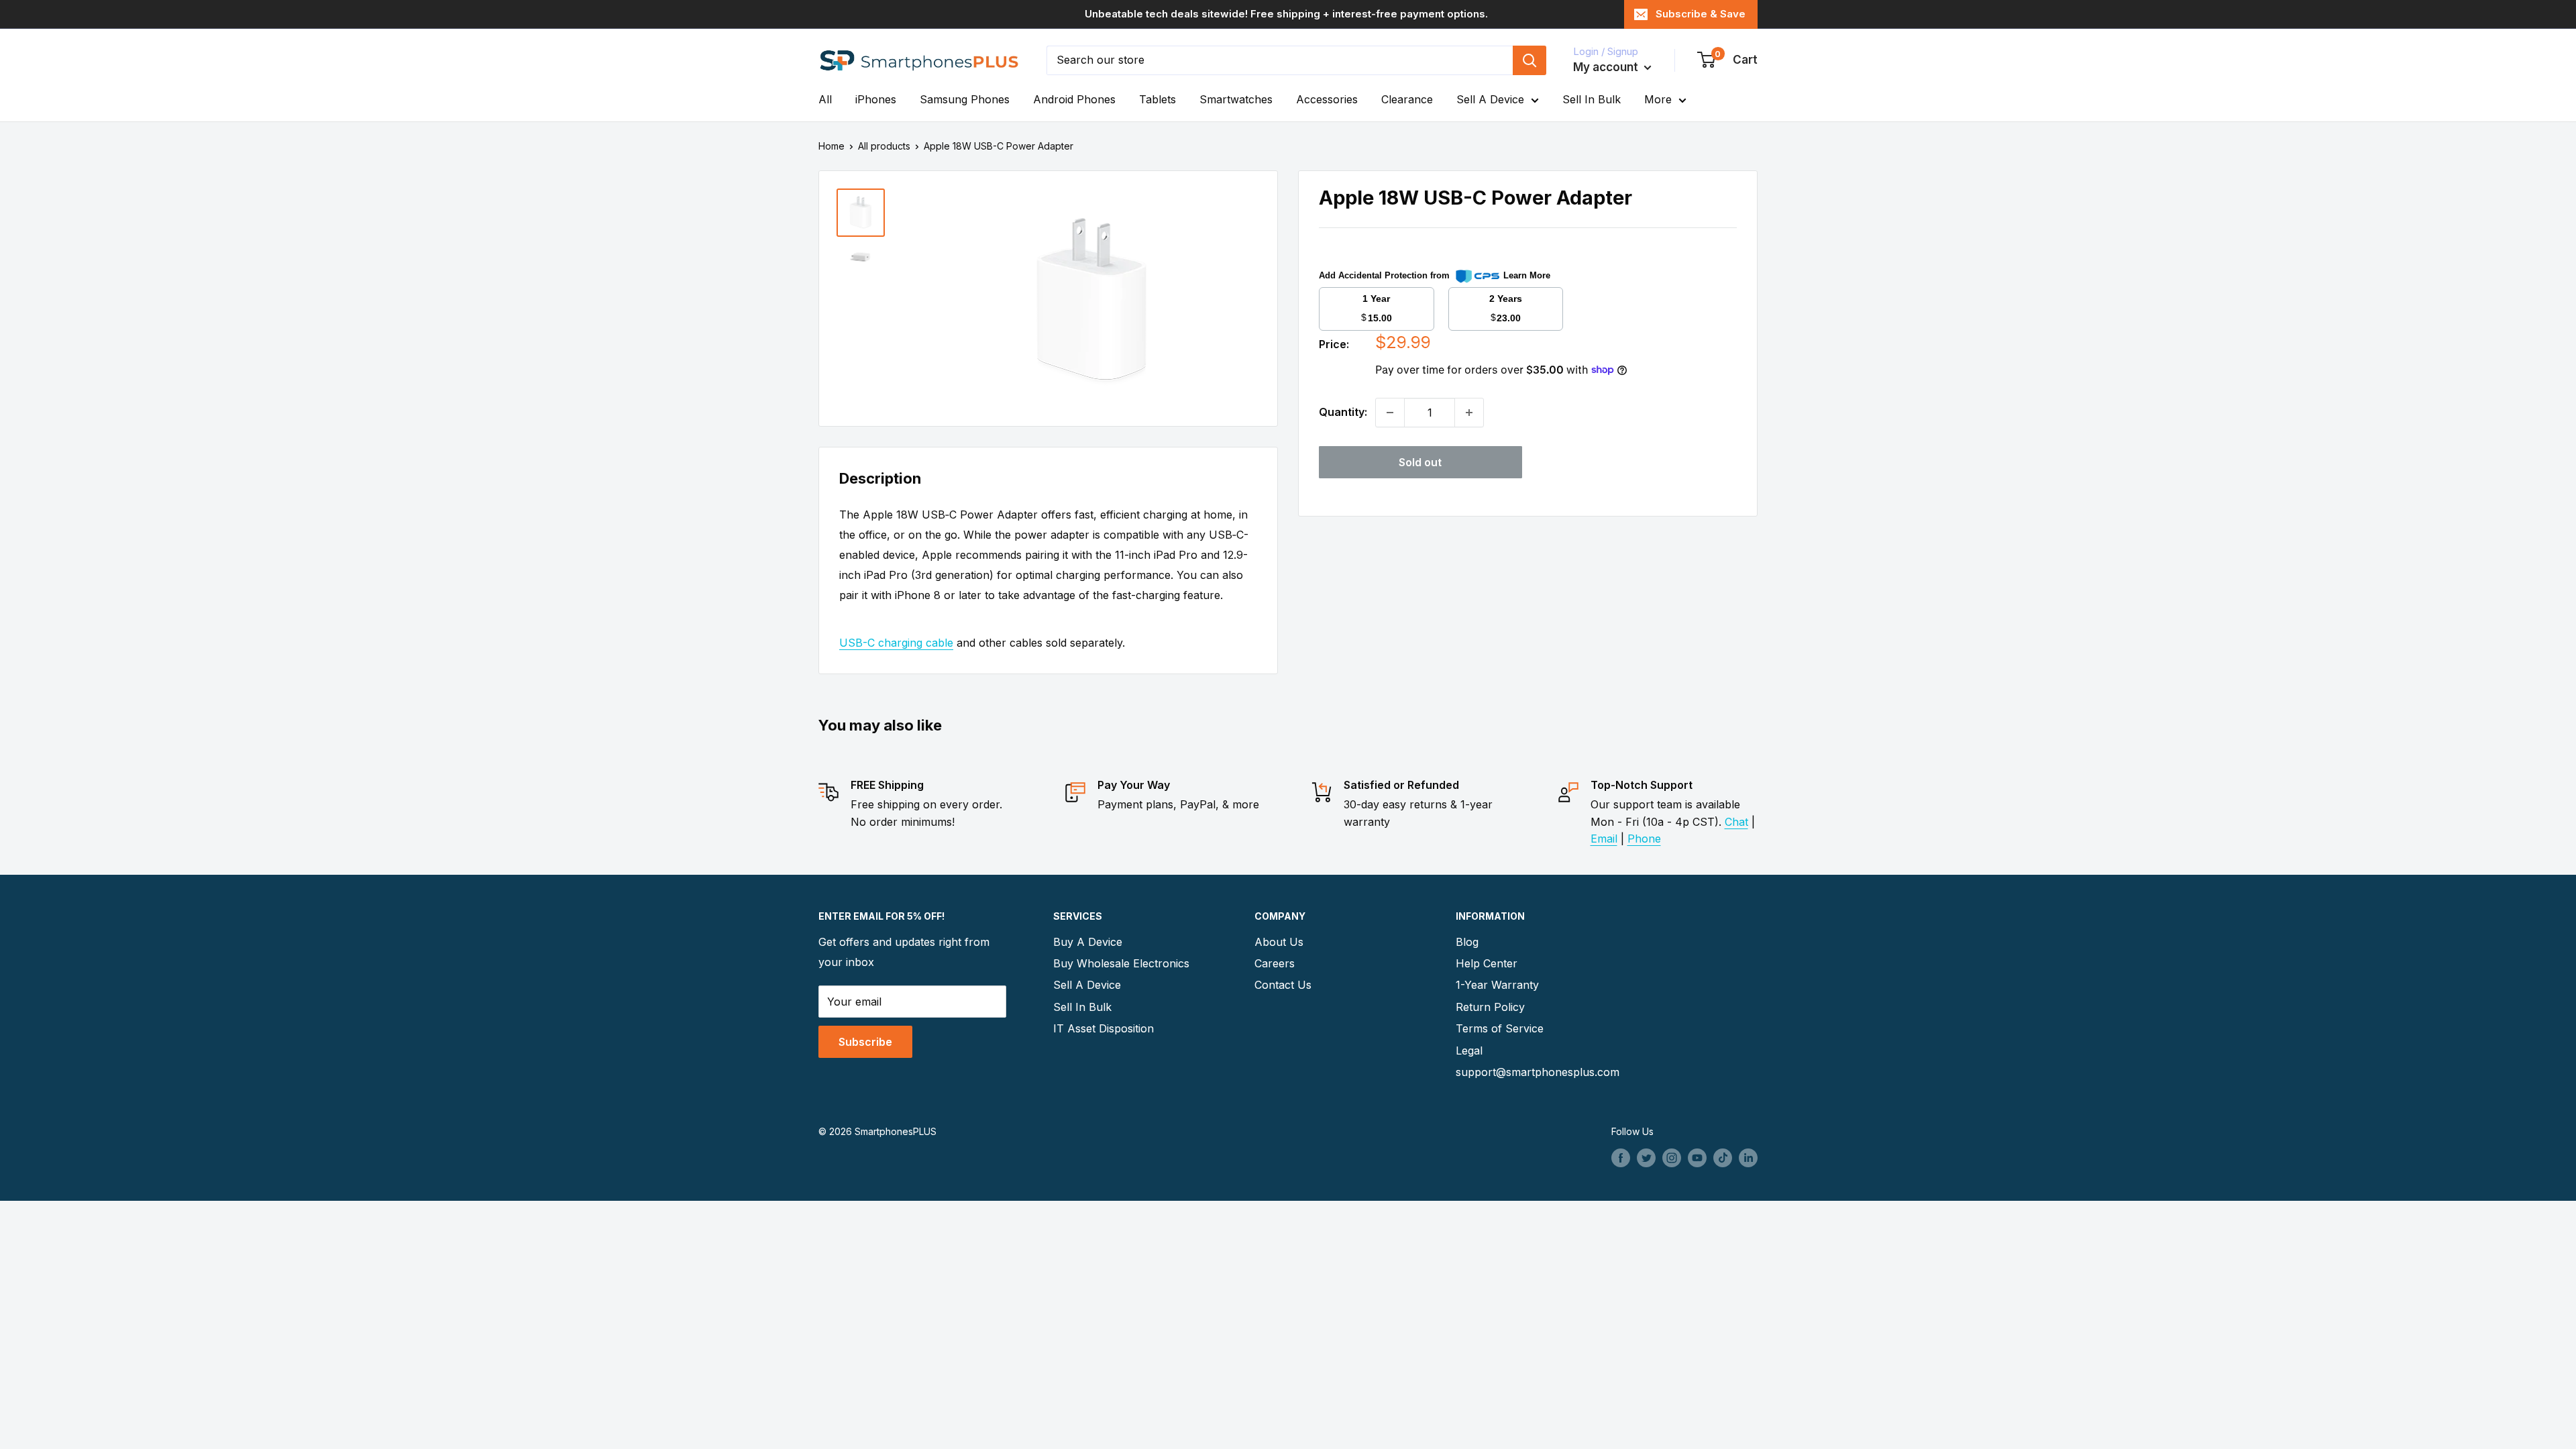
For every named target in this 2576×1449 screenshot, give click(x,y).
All (825, 99)
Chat (1736, 822)
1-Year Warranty (1497, 985)
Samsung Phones (965, 99)
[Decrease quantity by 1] (1390, 413)
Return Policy (1490, 1007)
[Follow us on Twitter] (1646, 1158)
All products (884, 146)
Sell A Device (1490, 99)
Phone (1644, 839)
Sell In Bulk (1592, 99)
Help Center (1487, 963)
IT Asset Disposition (1104, 1028)
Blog (1467, 942)
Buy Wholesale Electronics (1121, 963)
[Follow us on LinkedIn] (1748, 1158)
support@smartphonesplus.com (1533, 1072)
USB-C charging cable (896, 643)
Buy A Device (1088, 942)
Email (1604, 839)
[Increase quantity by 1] (1469, 413)
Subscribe (865, 1042)
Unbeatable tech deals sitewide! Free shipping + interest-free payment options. (1286, 14)
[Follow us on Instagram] (1672, 1158)
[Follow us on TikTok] (1723, 1158)
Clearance (1407, 99)
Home (831, 146)
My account (1607, 67)
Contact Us (1283, 985)
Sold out (1420, 462)
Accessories (1327, 99)
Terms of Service (1500, 1028)
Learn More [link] (1527, 275)
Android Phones (1074, 99)
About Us (1279, 942)
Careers (1275, 963)
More (1658, 99)
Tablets (1158, 99)
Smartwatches (1236, 99)
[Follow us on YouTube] (1697, 1158)
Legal (1469, 1051)
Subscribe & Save (1701, 14)
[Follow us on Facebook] (1621, 1158)
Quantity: (1343, 412)
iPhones (876, 99)
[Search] (1529, 60)
